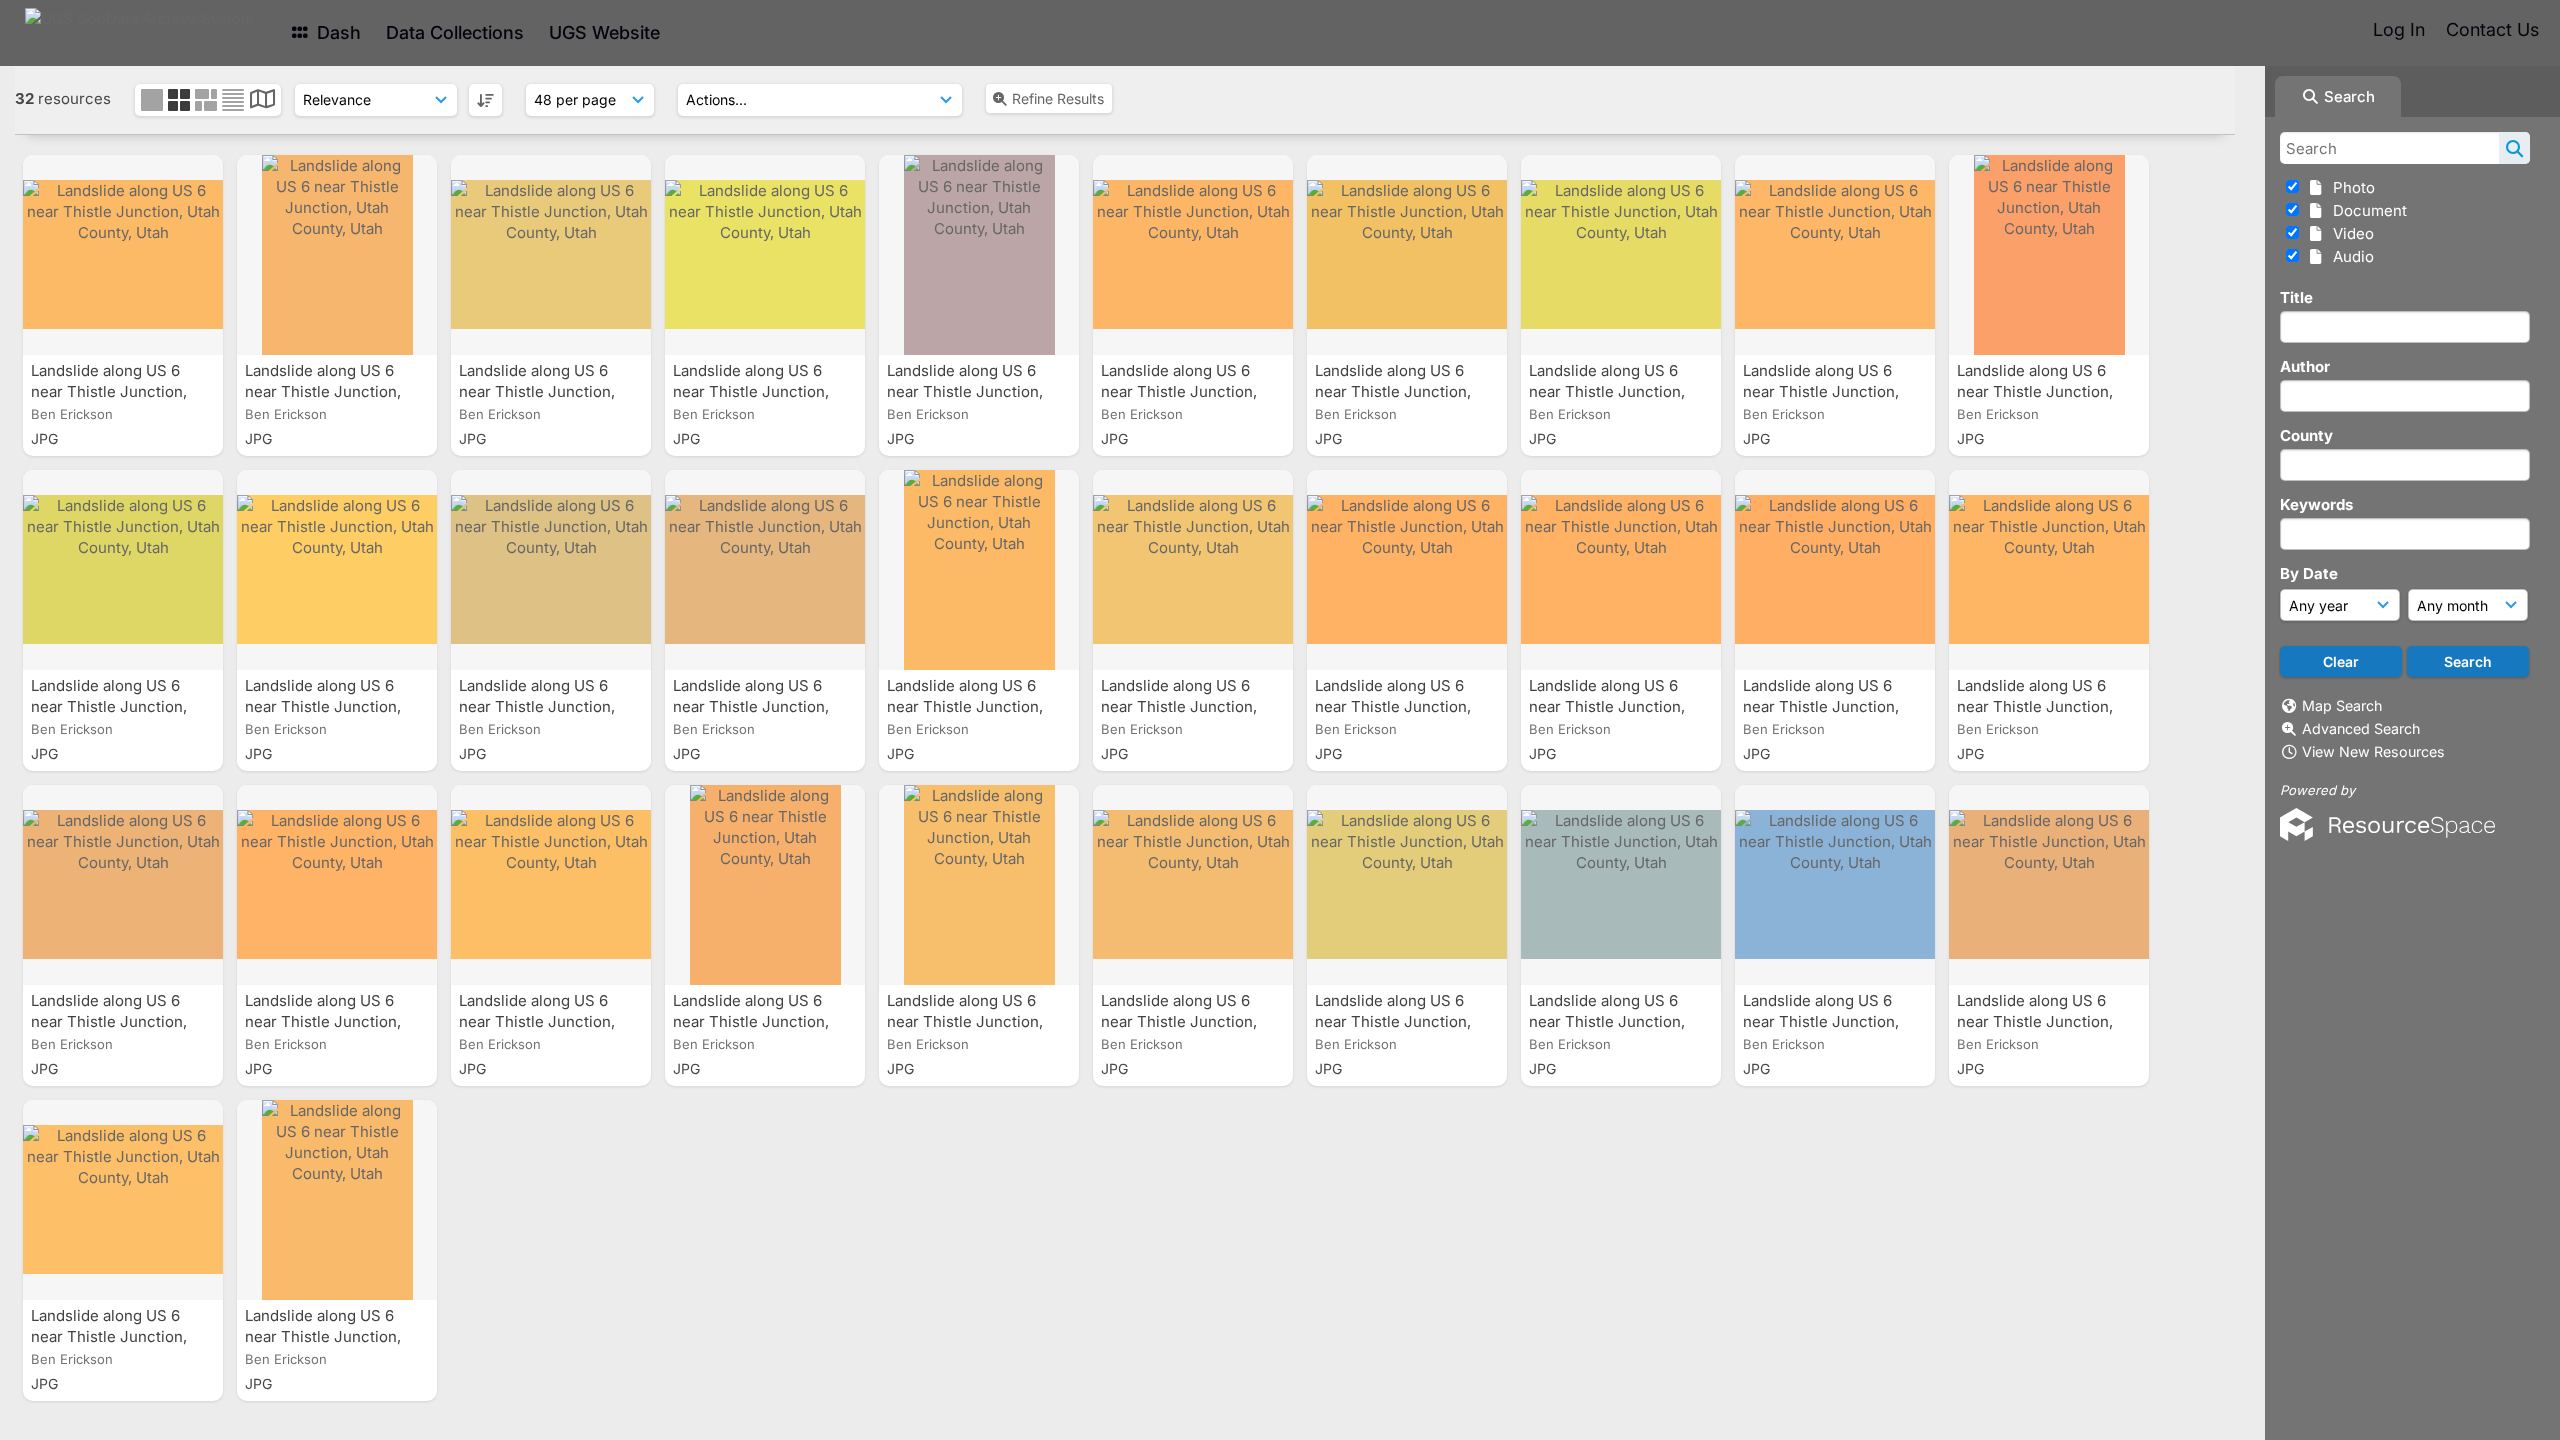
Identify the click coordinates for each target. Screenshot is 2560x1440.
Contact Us (2492, 29)
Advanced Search (2361, 728)
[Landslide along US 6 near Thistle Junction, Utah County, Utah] (123, 255)
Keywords (2316, 504)
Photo (2350, 187)
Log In (2399, 29)
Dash (336, 32)
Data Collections (455, 32)
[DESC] (485, 100)
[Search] (2514, 148)
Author (2305, 366)
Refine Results (1058, 98)
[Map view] (262, 101)
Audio (2349, 256)
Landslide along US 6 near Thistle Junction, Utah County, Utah (109, 391)
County (2306, 435)
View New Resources (2373, 751)
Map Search (2342, 705)
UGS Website (604, 32)
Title (2296, 297)
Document (2366, 210)
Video (2349, 233)
